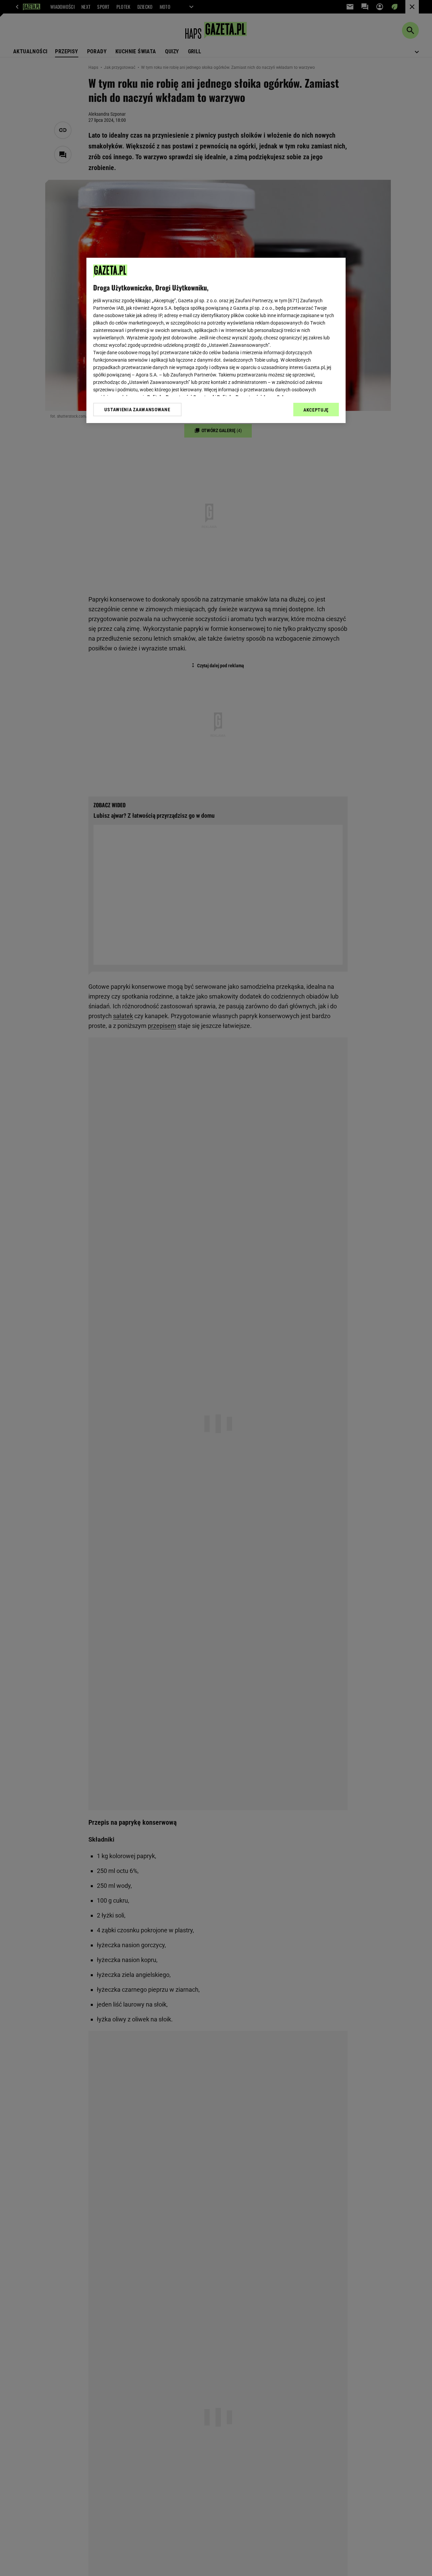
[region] (216, 340)
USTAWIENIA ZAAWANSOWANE (137, 410)
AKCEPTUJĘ (316, 410)
